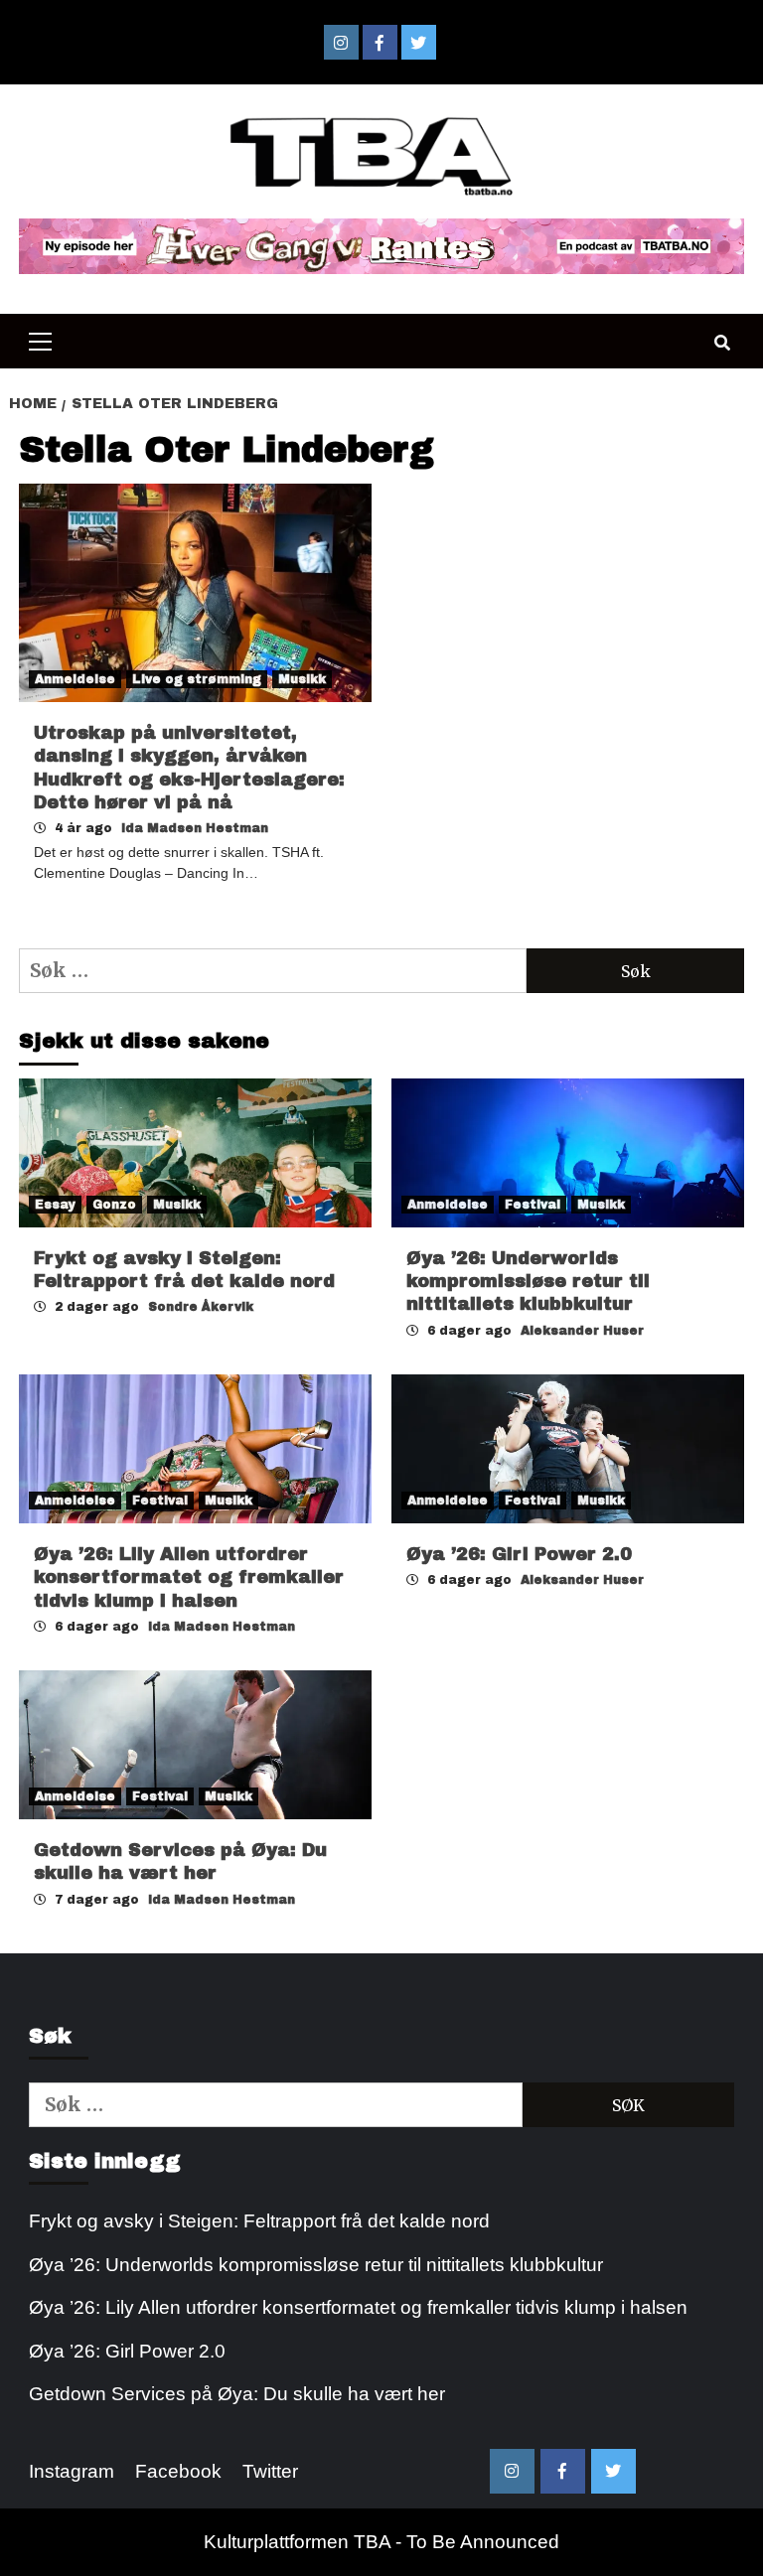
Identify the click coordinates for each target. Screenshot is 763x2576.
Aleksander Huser (582, 1331)
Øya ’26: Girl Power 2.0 (519, 1554)
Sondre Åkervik (201, 1307)
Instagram (72, 2471)
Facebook (178, 2471)
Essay (55, 1205)
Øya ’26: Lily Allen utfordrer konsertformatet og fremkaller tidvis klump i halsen (189, 1577)
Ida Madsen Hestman (195, 828)
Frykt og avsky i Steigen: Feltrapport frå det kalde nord (259, 2221)
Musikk (302, 679)
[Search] (722, 344)
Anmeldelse (75, 679)
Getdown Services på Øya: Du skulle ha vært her (237, 2394)
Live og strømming (197, 679)
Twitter (270, 2471)
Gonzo (114, 1205)
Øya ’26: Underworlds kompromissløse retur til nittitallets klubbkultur (528, 1282)
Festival (533, 1205)
